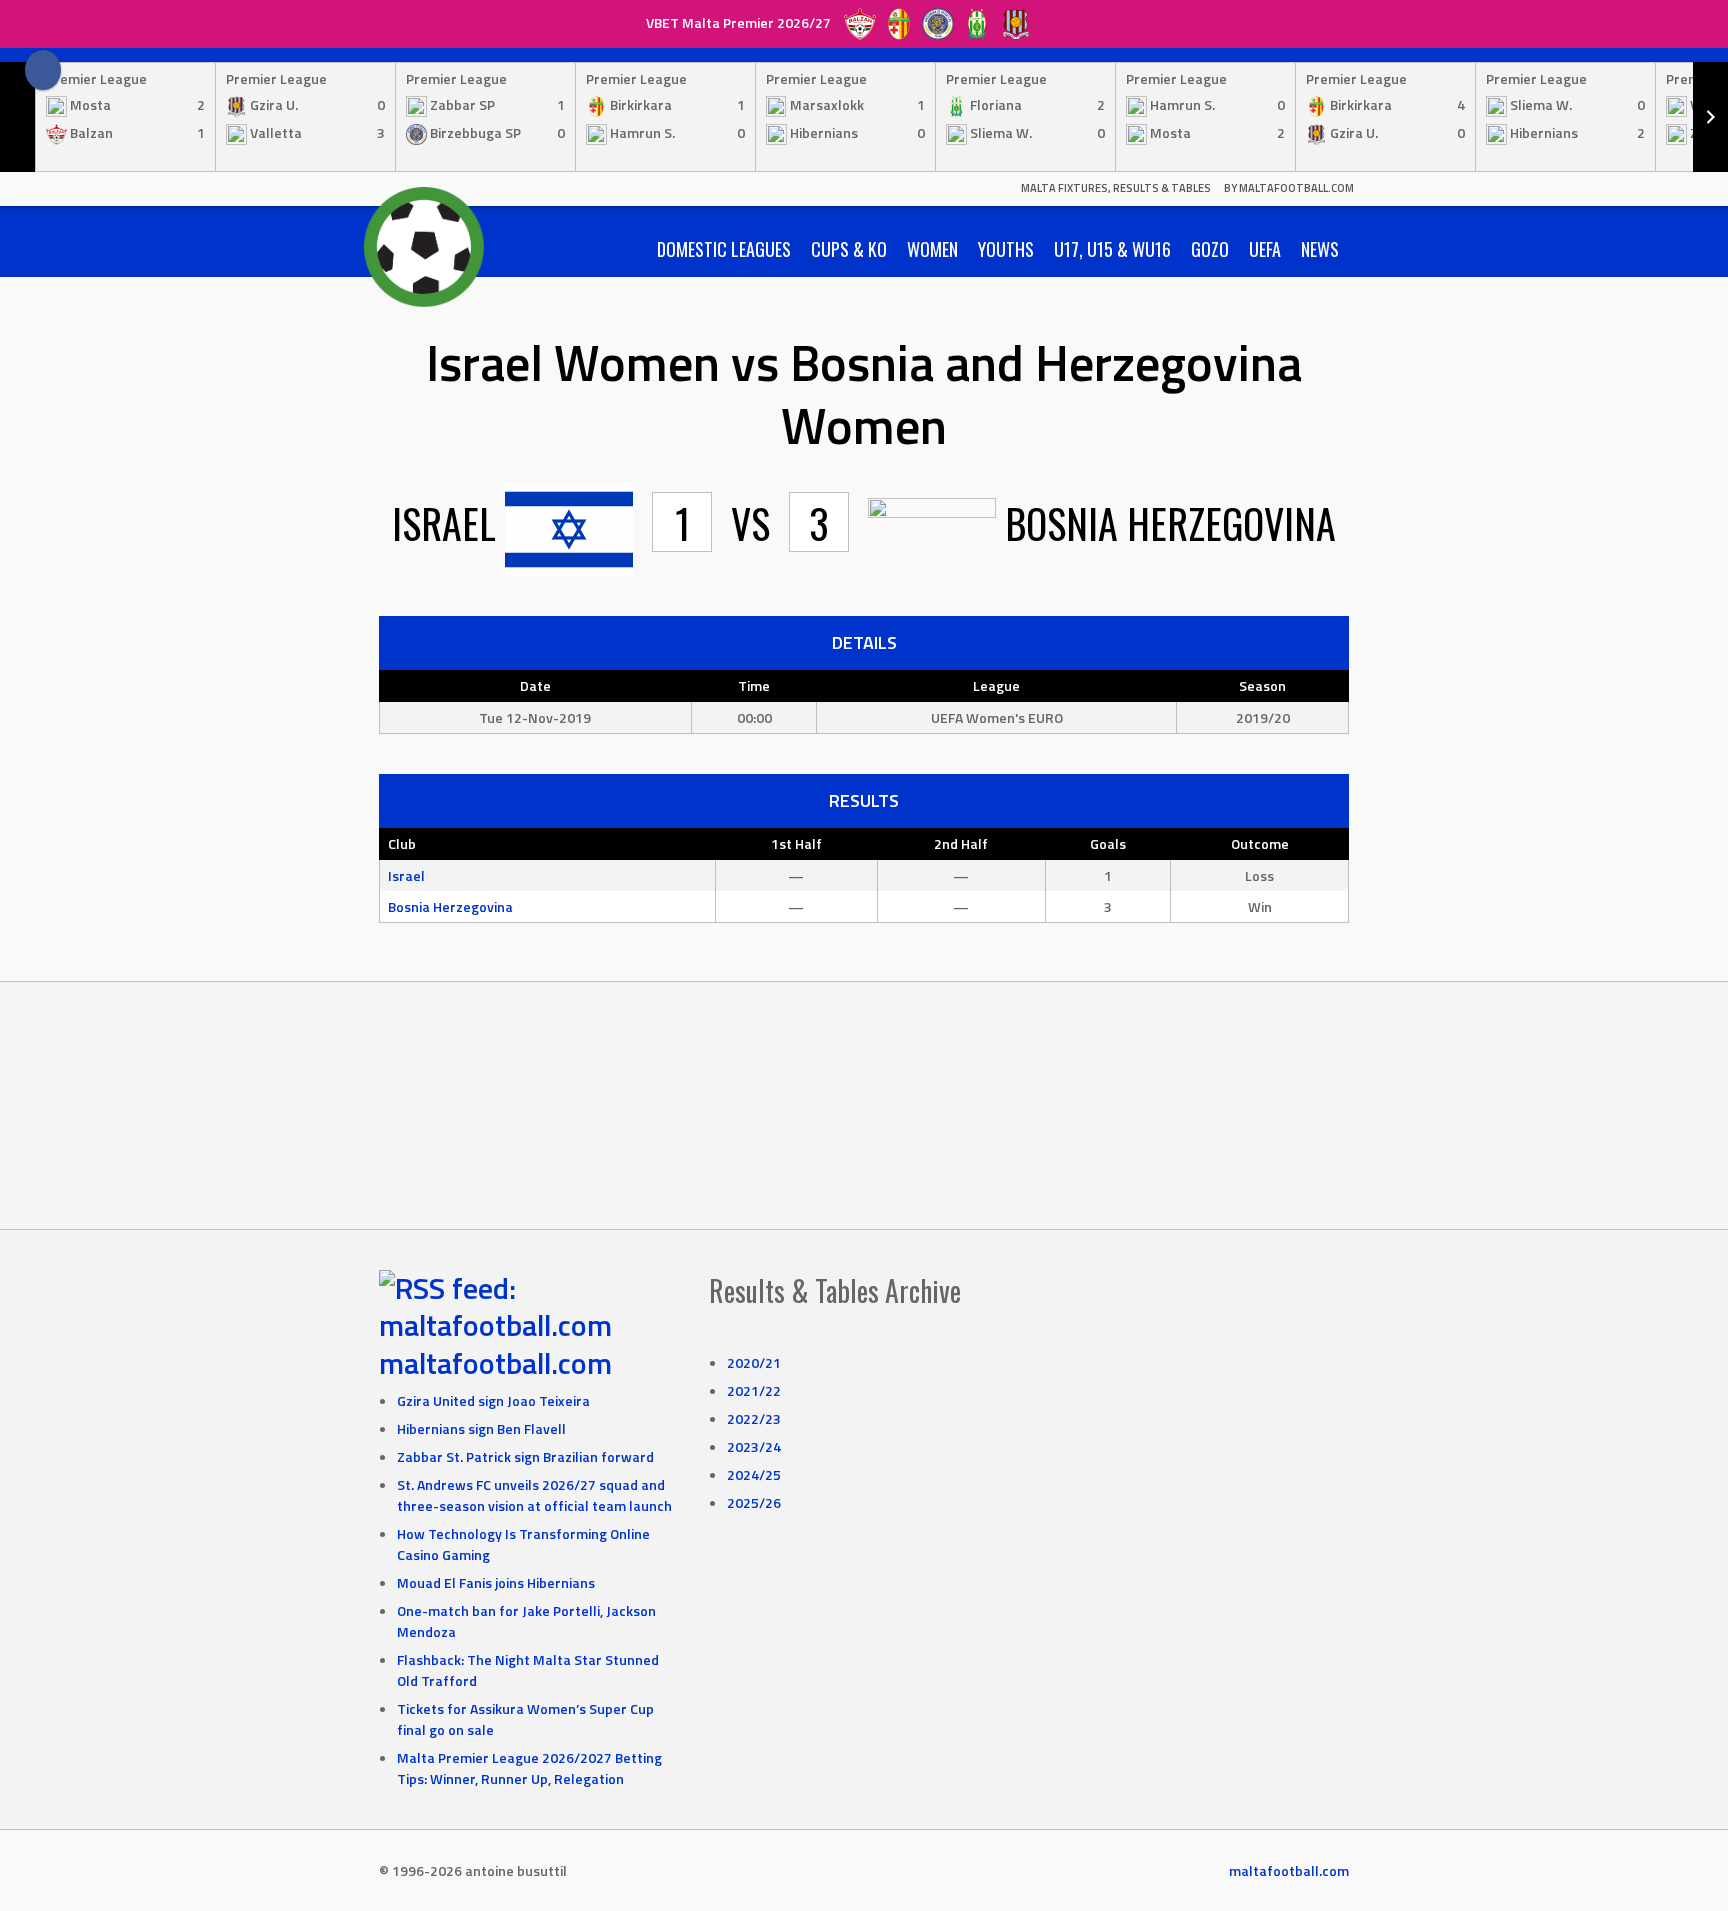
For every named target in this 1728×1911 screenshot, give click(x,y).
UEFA (1265, 249)
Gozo (1210, 249)
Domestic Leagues (724, 249)
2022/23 (754, 1418)
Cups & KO (849, 249)
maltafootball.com (495, 1363)
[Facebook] (43, 70)
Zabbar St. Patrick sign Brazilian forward (525, 1456)
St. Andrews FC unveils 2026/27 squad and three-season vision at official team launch (534, 1495)
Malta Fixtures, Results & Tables (1116, 188)
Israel (406, 875)
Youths (1006, 249)
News (1320, 249)
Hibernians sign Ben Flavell (481, 1428)
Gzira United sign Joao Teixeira (493, 1400)
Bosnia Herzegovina (450, 906)
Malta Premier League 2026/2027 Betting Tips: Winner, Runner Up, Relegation (529, 1768)
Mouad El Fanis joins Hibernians (496, 1582)
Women (932, 249)
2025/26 (754, 1502)
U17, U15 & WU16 (1112, 249)
